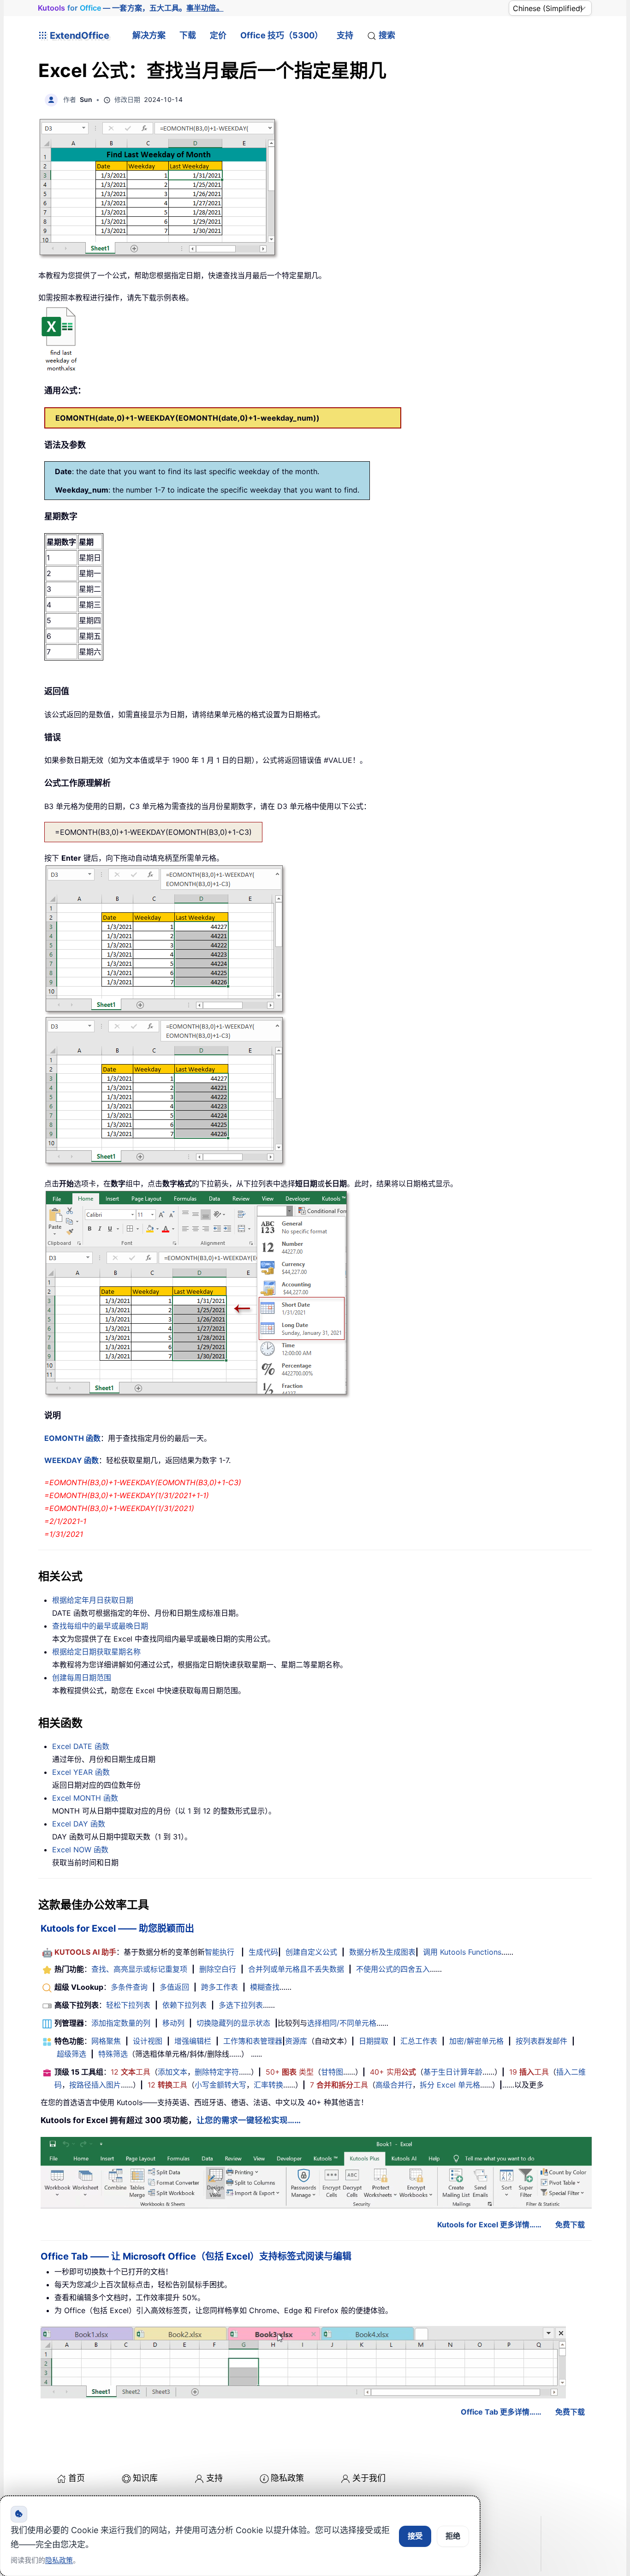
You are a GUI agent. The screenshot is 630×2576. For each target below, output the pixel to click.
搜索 (387, 35)
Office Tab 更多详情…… (501, 2412)
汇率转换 (268, 2085)
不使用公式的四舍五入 (393, 1969)
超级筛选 (71, 2054)
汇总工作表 (419, 2041)
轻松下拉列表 (128, 2005)
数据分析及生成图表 (382, 1952)
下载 (188, 35)
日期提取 (374, 2041)
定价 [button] (218, 35)
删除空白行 (218, 1969)
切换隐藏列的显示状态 (233, 2023)
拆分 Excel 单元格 (450, 2085)
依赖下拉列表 (184, 2005)
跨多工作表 (220, 1987)
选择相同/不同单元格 (342, 2023)
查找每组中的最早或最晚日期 (100, 1626)
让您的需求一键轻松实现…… (249, 2120)
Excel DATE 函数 (81, 1746)
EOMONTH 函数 (72, 1438)
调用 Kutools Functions (462, 1952)
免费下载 (570, 2225)
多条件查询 (129, 1987)
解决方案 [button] (149, 35)
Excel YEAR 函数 (81, 1772)
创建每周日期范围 (82, 1678)
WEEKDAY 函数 (71, 1460)
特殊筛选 (113, 2054)
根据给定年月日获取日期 (93, 1600)
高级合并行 (394, 2085)
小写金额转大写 (220, 2085)
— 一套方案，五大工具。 (131, 8)
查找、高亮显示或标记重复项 (139, 1969)
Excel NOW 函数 (80, 1850)
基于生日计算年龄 (453, 2072)
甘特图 (332, 2072)
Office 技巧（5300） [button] (282, 35)
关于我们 (369, 2478)
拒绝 (453, 2536)
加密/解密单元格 (476, 2041)
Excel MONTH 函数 (85, 1798)
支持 (345, 35)
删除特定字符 (217, 2072)
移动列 (173, 2023)
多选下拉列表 (241, 2005)
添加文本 (172, 2072)
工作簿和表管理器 (253, 2041)
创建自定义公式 (311, 1952)
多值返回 (174, 1987)
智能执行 (220, 1952)
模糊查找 (265, 1987)
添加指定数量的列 (121, 2023)
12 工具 (131, 2072)
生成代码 (263, 1952)
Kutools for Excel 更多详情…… (489, 2225)
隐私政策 (287, 2478)
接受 (415, 2536)
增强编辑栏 (193, 2041)
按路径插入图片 (95, 2085)
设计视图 (148, 2041)
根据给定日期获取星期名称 (96, 1652)
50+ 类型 (290, 2072)
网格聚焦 (106, 2041)
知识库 (145, 2478)
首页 (77, 2478)
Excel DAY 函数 (79, 1824)
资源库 (296, 2041)
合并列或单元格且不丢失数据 (296, 1969)
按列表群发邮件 (541, 2041)
